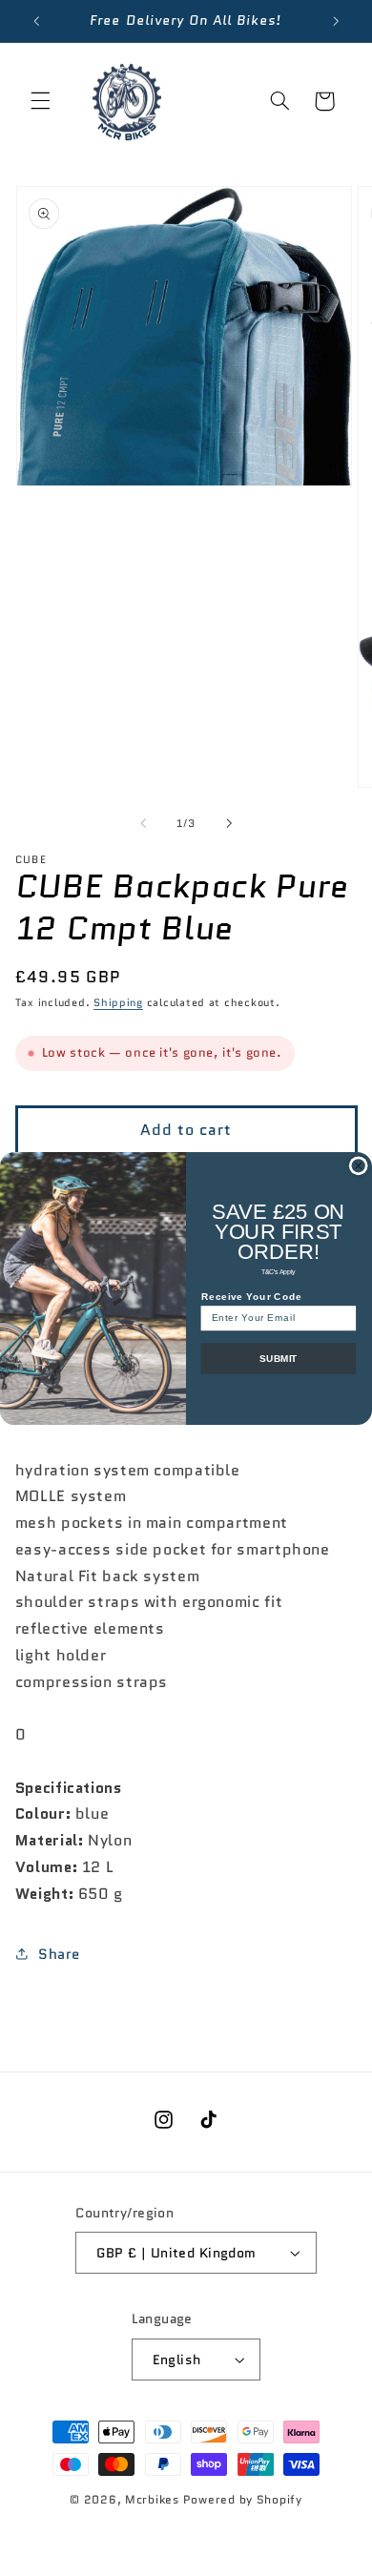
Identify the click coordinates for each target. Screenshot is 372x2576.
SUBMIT (279, 1358)
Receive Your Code (252, 1296)
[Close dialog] (359, 1165)
